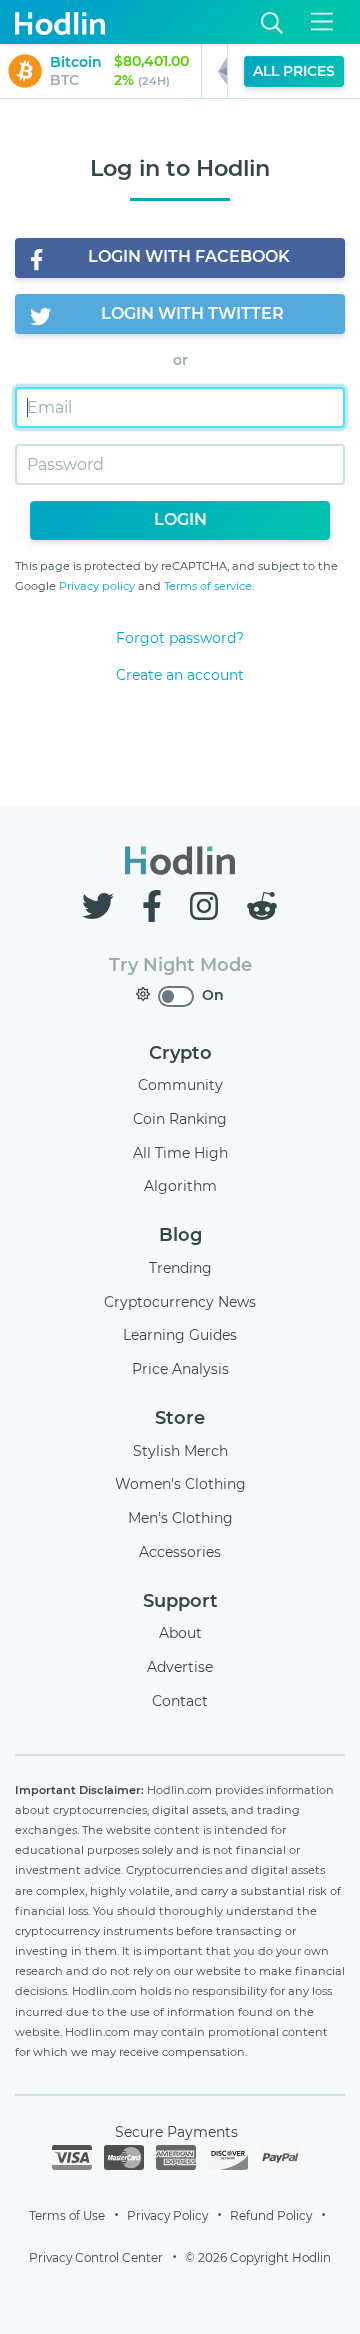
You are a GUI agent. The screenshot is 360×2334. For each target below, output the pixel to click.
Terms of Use (67, 2215)
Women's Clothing (180, 1484)
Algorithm (180, 1186)
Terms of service (208, 586)
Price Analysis (180, 1369)
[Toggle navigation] (322, 22)
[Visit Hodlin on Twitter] (102, 906)
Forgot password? (180, 638)
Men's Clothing (180, 1518)
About (180, 1633)
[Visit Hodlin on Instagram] (208, 906)
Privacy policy (97, 586)
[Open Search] (272, 22)
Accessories (180, 1552)
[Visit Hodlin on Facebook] (156, 906)
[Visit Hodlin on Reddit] (262, 906)
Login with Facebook (189, 256)
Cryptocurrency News (180, 1302)
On (213, 995)
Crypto (180, 1053)
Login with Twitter (192, 313)
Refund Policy (271, 2215)
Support (180, 1601)
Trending (180, 1268)
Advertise (180, 1667)
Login (180, 519)
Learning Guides (180, 1335)
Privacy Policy (167, 2215)
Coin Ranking (180, 1119)
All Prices (294, 71)
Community (180, 1085)
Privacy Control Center (96, 2257)
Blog (180, 1235)
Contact (180, 1701)
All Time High (180, 1153)
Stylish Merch (180, 1451)
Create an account (180, 675)
